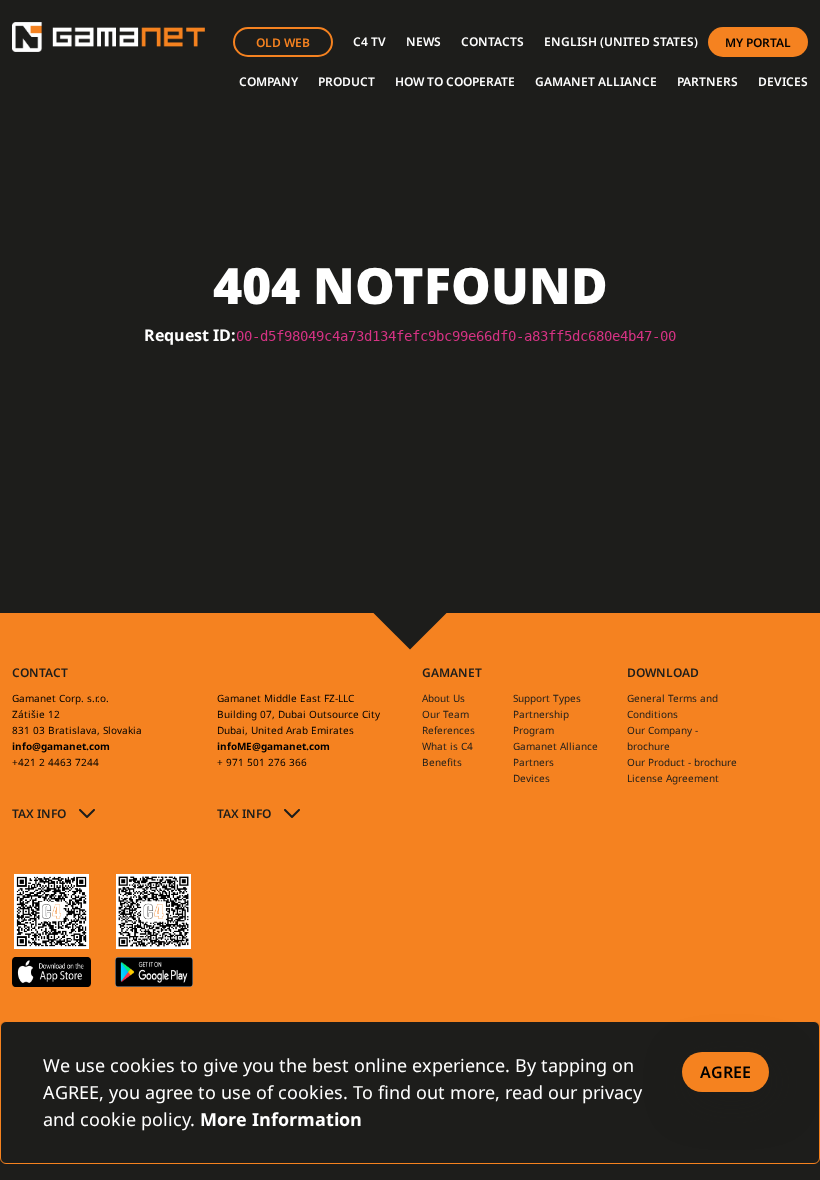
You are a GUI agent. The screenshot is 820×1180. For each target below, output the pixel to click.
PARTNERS (707, 81)
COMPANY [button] (268, 81)
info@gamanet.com (61, 746)
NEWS (423, 41)
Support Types (547, 698)
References (448, 730)
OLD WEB (283, 42)
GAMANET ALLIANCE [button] (596, 81)
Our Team (445, 714)
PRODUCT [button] (346, 81)
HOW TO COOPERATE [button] (455, 81)
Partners (533, 762)
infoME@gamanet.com (273, 746)
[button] (621, 42)
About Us (443, 698)
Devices (531, 778)
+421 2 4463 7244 (55, 762)
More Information (281, 1119)
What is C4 (447, 746)
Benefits (442, 762)
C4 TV (369, 41)
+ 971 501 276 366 (262, 762)
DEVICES (783, 81)
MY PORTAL (758, 42)
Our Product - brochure (682, 762)
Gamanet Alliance (555, 746)
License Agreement (673, 778)
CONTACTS (492, 41)
